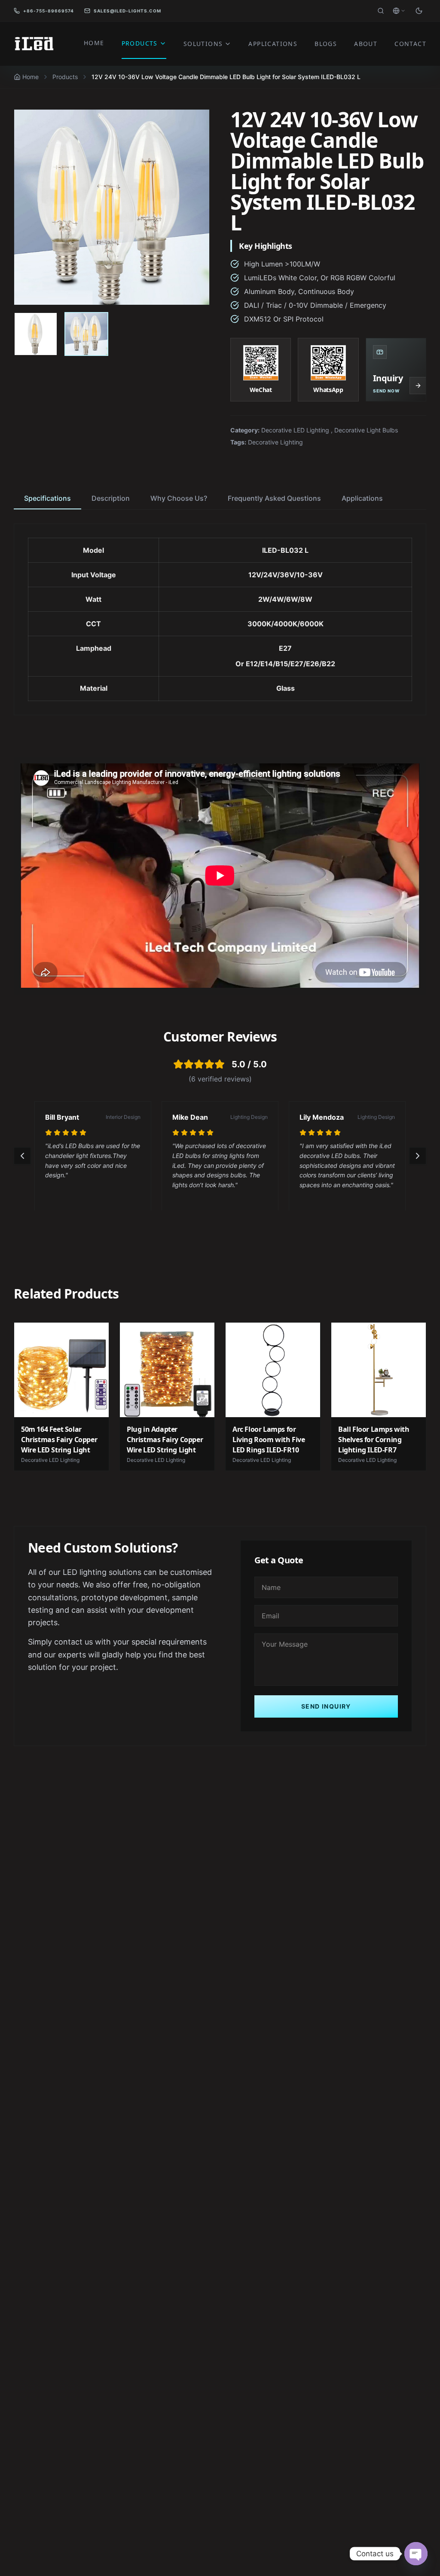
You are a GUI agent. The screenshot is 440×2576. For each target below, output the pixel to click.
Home (31, 77)
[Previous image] (30, 207)
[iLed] (34, 44)
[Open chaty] (416, 2554)
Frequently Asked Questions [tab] (274, 498)
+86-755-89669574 (49, 11)
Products (65, 77)
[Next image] (194, 207)
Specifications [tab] (47, 498)
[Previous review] (22, 1156)
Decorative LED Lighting (295, 430)
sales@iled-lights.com (127, 11)
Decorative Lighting (275, 442)
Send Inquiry (326, 1706)
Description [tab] (111, 498)
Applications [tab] (362, 498)
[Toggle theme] (419, 11)
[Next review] (418, 1156)
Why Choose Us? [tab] (179, 498)
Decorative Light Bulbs (366, 430)
